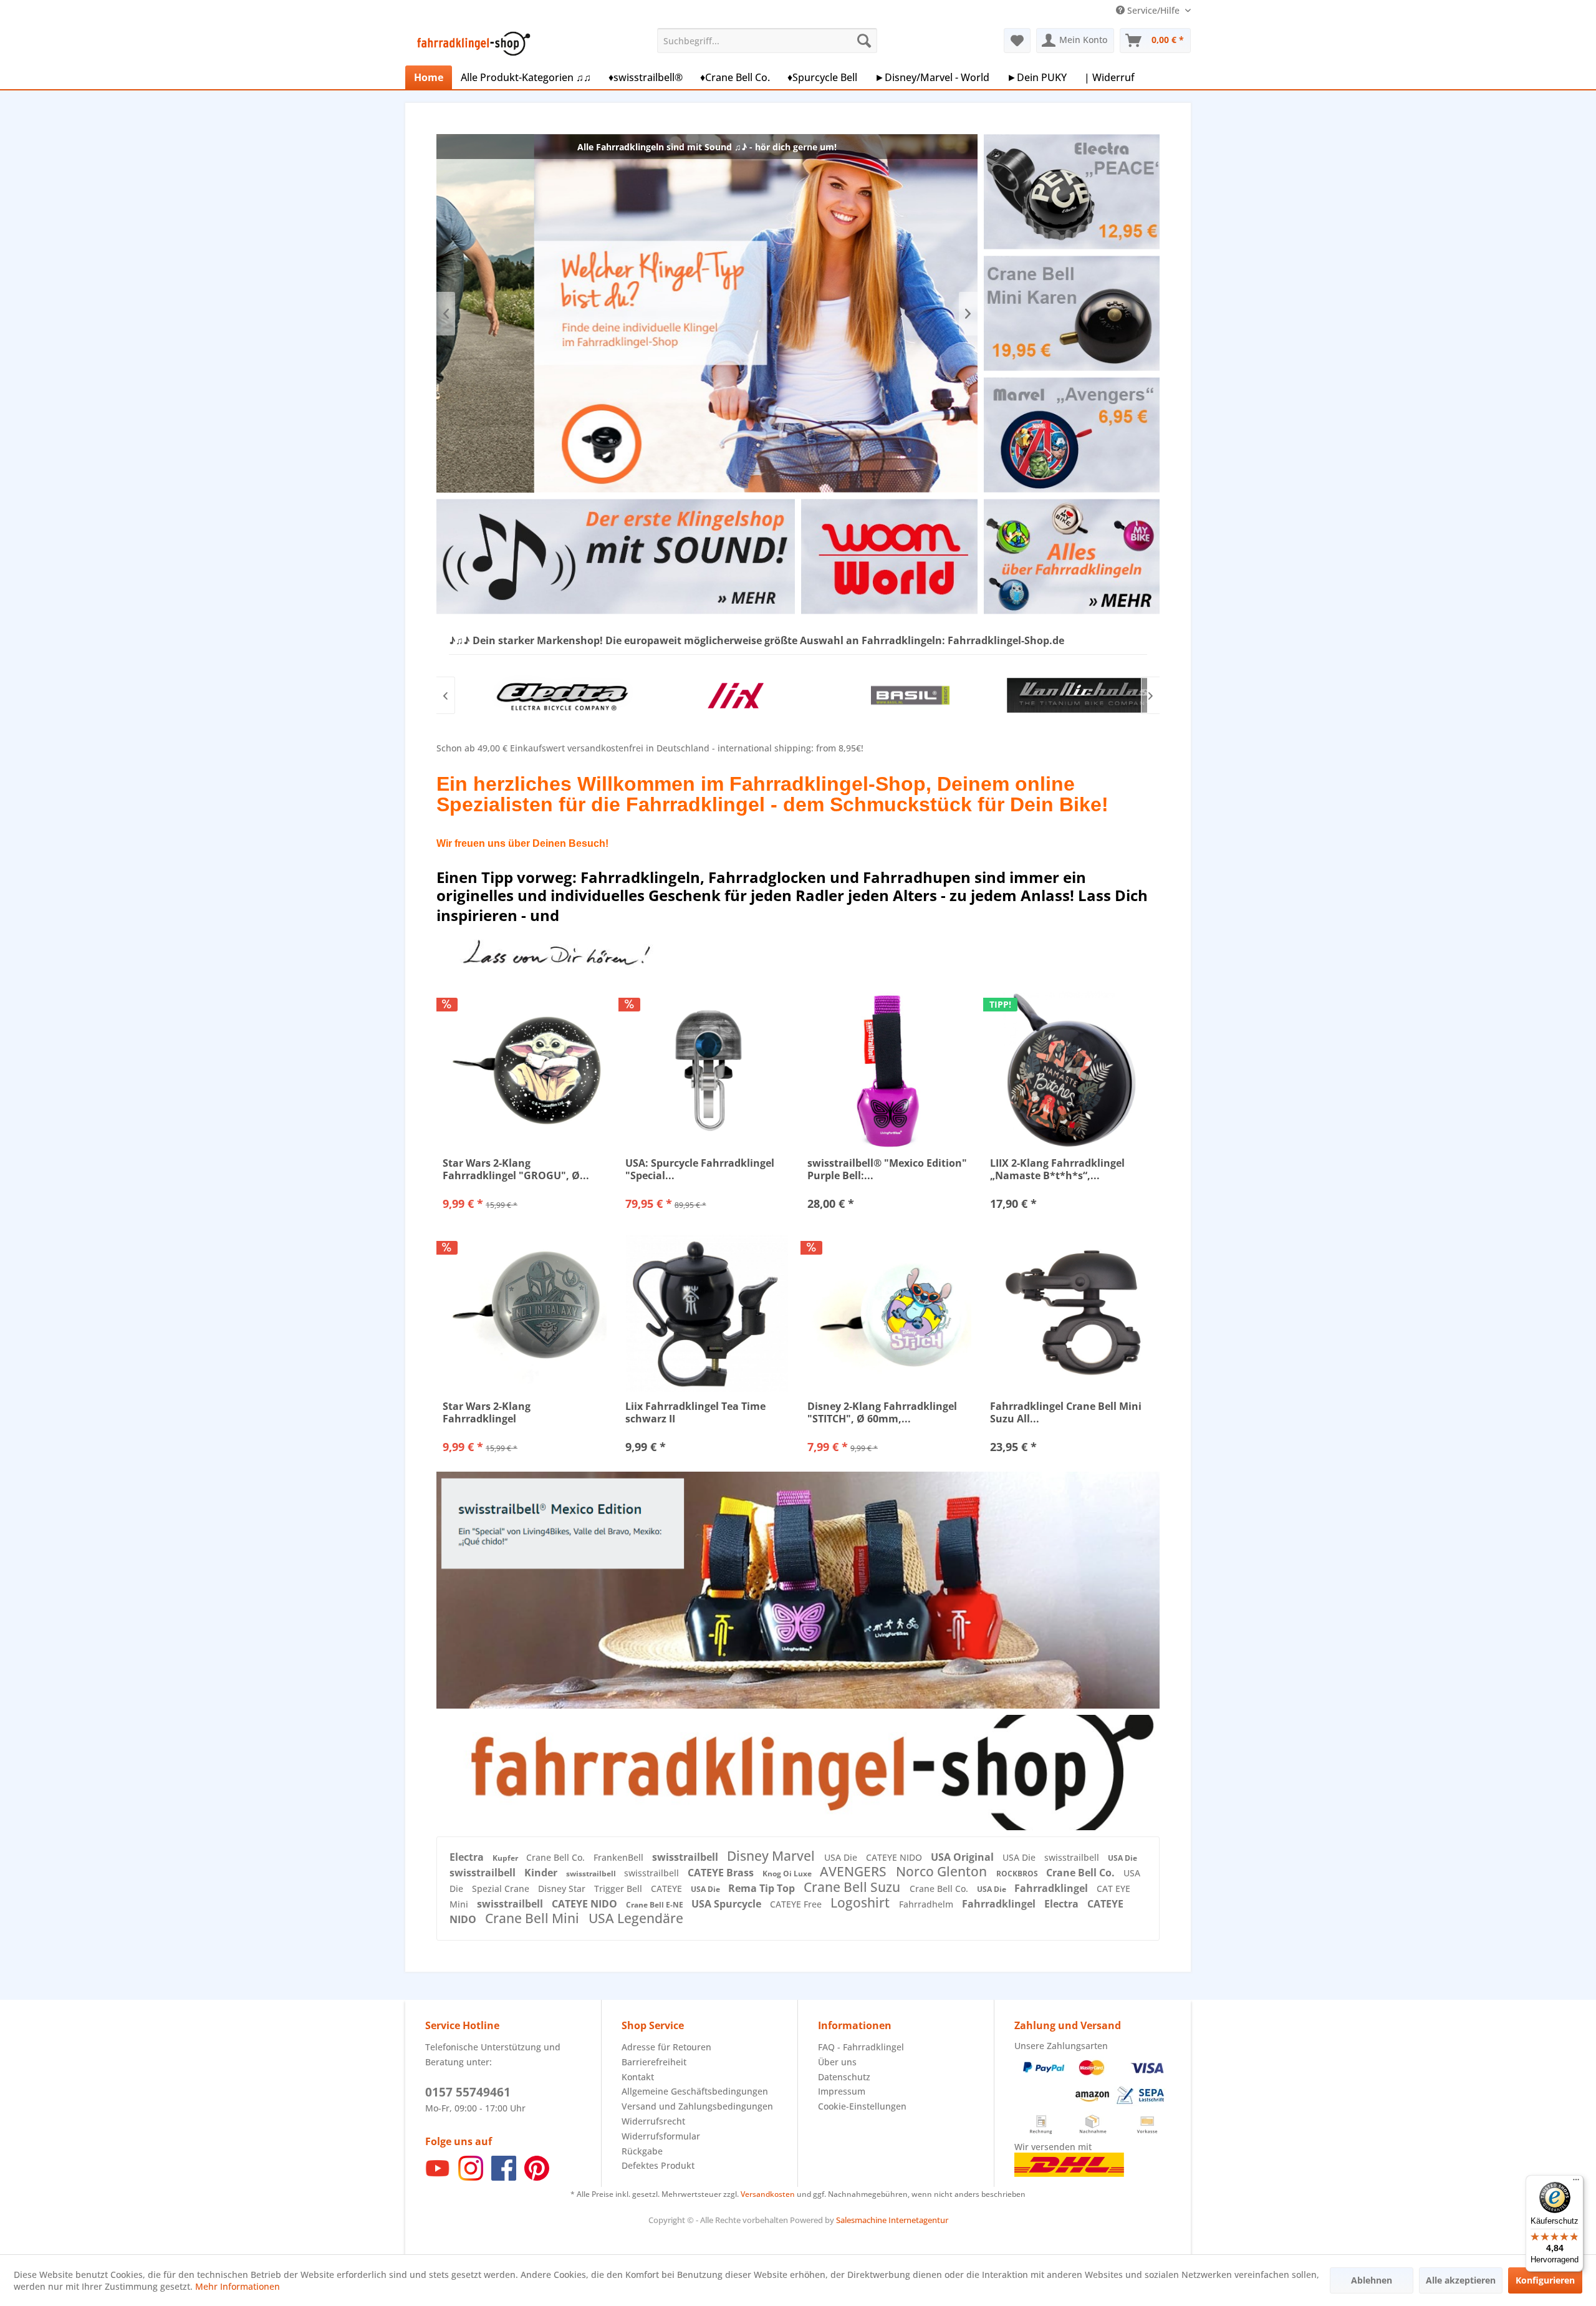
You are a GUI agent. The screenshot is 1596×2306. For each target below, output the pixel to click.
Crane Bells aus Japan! (707, 313)
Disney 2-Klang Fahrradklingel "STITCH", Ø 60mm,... (882, 1412)
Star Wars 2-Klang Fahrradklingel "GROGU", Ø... (516, 1169)
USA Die (842, 1857)
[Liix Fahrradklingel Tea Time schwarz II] (707, 1313)
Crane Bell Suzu (853, 1887)
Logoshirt (862, 1903)
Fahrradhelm (927, 1904)
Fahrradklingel (1052, 1888)
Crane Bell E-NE (656, 1905)
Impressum (842, 2091)
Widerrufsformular (661, 2136)
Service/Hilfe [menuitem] (1153, 10)
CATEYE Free (797, 1904)
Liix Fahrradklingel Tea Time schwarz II (695, 1412)
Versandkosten (768, 2194)
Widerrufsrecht (653, 2121)
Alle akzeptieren (1461, 2280)
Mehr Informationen (238, 2286)
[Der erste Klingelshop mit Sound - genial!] (615, 557)
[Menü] (1576, 2183)
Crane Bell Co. (557, 1857)
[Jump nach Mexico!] (798, 1590)
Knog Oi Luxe (788, 1874)
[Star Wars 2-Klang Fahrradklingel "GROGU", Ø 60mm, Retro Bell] (525, 1070)
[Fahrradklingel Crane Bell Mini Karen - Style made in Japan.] (1071, 313)
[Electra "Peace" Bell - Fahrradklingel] (1071, 192)
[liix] (711, 695)
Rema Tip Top (763, 1888)
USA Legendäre (636, 1918)
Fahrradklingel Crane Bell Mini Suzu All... (1066, 1412)
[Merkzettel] (1017, 41)
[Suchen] (864, 41)
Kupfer (506, 1858)
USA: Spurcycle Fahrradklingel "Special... (700, 1169)
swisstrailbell (686, 1857)
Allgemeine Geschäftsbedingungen (695, 2091)
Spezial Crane (502, 1889)
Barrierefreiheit (654, 2062)
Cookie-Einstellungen (862, 2106)
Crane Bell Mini (534, 1918)
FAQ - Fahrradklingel (861, 2047)
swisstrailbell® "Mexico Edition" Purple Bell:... (887, 1169)
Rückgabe (642, 2151)
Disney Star (563, 1889)
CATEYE (668, 1889)
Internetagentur (918, 2220)
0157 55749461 (468, 2092)
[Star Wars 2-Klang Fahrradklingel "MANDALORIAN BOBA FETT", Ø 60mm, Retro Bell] (525, 1313)
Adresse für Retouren (666, 2047)
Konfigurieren (1545, 2280)
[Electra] (536, 695)
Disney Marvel (772, 1856)
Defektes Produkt (658, 2165)
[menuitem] (767, 41)
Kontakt (638, 2077)
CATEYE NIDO (895, 1857)
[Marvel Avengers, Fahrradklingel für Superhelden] (1071, 435)
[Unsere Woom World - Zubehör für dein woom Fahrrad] (889, 557)
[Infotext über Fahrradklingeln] (1071, 557)
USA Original (964, 1857)
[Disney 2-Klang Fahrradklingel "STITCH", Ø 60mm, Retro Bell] (889, 1313)
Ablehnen (1372, 2280)
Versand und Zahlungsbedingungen (697, 2106)
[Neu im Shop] (798, 1772)
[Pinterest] (537, 2177)
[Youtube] (438, 2177)
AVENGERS (855, 1871)
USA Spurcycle (728, 1904)
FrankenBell (620, 1857)
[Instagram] (471, 2177)
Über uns (837, 2062)
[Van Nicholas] (1060, 695)
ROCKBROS (1018, 1874)
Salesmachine (861, 2220)
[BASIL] (885, 695)
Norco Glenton (943, 1871)
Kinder (542, 1873)
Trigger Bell (619, 1889)
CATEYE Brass (722, 1873)
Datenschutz (844, 2077)
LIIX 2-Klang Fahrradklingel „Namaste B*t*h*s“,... (1057, 1169)
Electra (468, 1857)
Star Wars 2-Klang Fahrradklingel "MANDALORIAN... (488, 1412)
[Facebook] (504, 2177)
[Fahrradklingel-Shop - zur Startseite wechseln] (471, 44)
